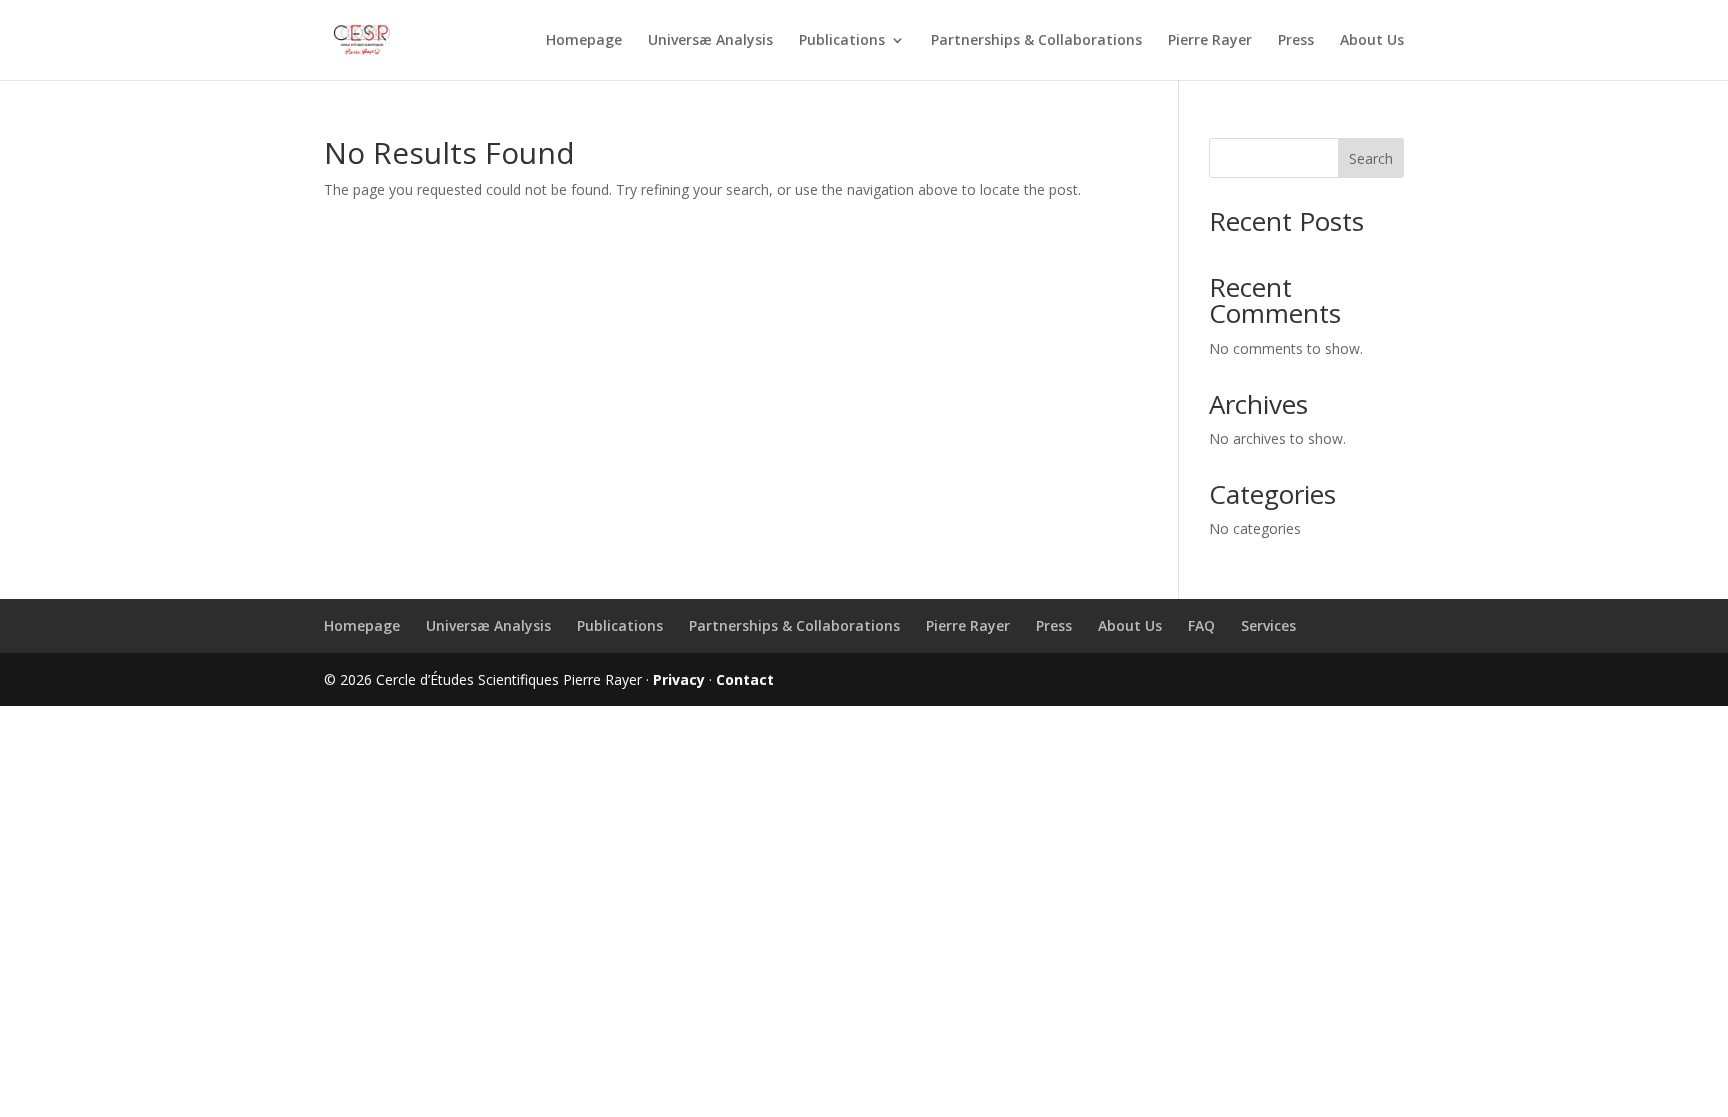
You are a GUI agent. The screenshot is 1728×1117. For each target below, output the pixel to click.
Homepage (584, 41)
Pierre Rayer (1210, 41)
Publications (842, 41)
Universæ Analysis (710, 41)
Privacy (679, 679)
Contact (745, 679)
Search (1371, 158)
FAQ (1201, 625)
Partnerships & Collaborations (1036, 41)
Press (1296, 41)
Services (1268, 625)
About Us (1372, 41)
